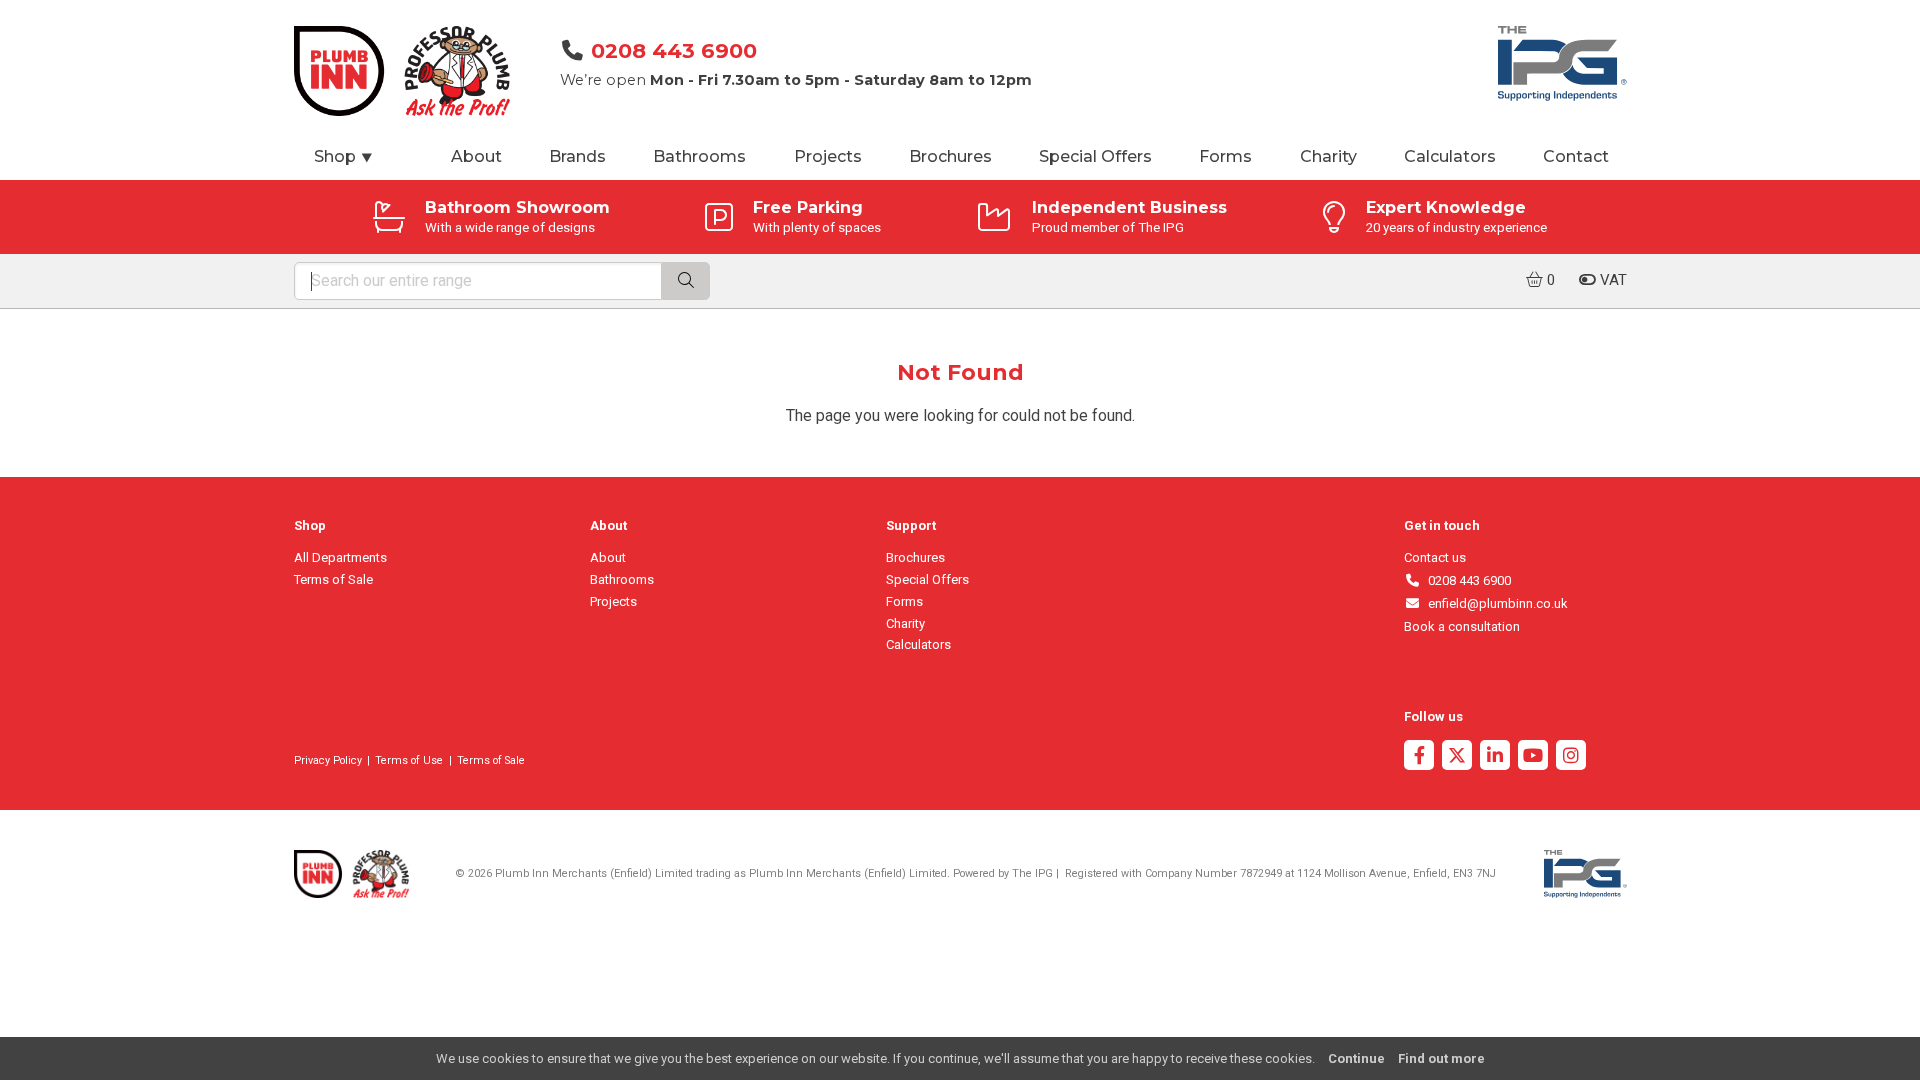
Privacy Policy (328, 760)
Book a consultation (1462, 626)
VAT (1611, 280)
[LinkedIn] (1495, 757)
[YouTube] (1533, 757)
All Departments (340, 557)
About (476, 156)
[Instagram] (1571, 757)
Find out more (1441, 1058)
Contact (1576, 156)
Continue (1356, 1058)
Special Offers (1095, 156)
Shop (344, 156)
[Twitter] (1457, 757)
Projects (828, 156)
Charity (1328, 156)
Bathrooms (699, 156)
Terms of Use (409, 760)
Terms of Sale (333, 579)
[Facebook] (1419, 757)
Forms (1225, 156)
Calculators (1450, 156)
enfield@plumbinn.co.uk (1494, 603)
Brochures (950, 156)
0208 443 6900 (674, 50)
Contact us (1435, 557)
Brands (577, 156)
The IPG (1032, 873)
